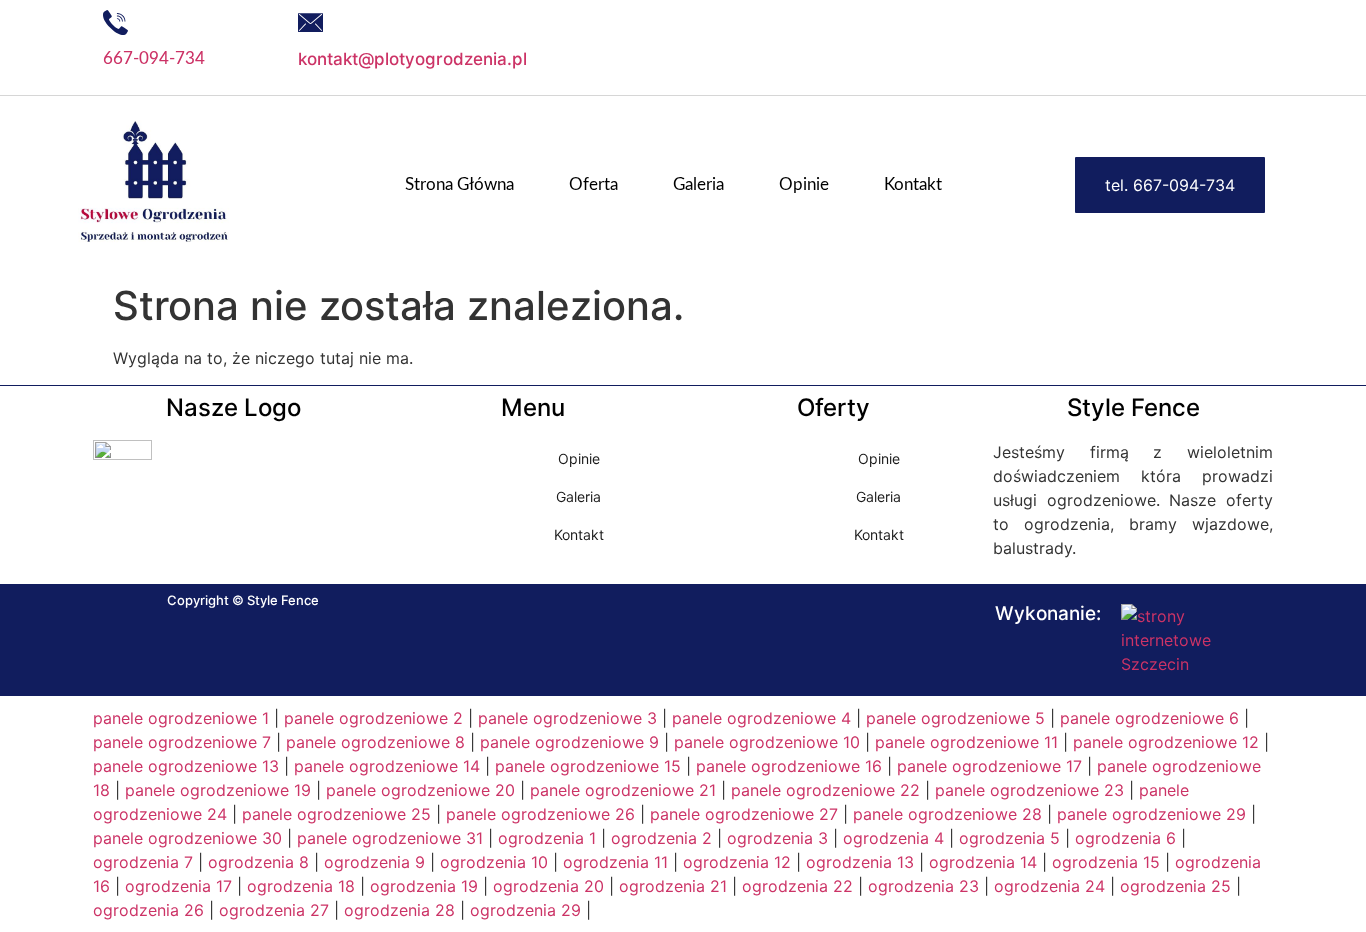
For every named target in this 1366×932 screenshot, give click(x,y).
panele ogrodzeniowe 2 (373, 718)
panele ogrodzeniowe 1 (181, 718)
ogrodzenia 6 (1125, 838)
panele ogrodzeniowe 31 (390, 838)
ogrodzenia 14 (983, 862)
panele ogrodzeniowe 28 (947, 814)
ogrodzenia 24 (1049, 886)
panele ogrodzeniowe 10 (767, 742)
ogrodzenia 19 (424, 886)
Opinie (804, 184)
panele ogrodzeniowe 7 (182, 742)
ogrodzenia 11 (615, 862)
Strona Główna (459, 184)
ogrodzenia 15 (1106, 862)
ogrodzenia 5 (1009, 838)
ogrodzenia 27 (274, 910)
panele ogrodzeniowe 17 (989, 766)
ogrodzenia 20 (548, 886)
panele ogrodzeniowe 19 (218, 790)
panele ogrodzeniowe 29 (1151, 814)
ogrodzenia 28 (399, 910)
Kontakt (913, 184)
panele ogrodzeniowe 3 (567, 718)
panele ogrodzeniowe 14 (387, 766)
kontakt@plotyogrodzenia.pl (412, 59)
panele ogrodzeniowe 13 (186, 766)
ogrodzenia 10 (494, 862)
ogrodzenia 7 (143, 862)
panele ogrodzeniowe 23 (1029, 790)
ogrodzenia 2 (661, 838)
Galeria (698, 184)
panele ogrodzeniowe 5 (955, 718)
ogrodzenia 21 (673, 886)
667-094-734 (154, 58)
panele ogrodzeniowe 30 (187, 838)
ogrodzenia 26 (148, 910)
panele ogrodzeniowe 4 (761, 718)
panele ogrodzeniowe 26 (540, 814)
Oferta (593, 184)
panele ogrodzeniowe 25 (336, 814)
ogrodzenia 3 (777, 838)
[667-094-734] (115, 22)
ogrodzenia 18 (301, 886)
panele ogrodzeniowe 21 (623, 790)
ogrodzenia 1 (547, 838)
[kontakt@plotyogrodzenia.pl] (310, 22)
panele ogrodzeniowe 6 (1149, 718)
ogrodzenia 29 (525, 910)
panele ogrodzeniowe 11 (966, 742)
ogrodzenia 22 (797, 886)
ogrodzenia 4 (893, 838)
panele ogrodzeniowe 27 (744, 814)
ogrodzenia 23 (923, 886)
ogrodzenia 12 (737, 862)
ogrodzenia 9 (374, 862)
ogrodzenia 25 (1175, 886)
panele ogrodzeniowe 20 (420, 790)
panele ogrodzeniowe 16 (789, 766)
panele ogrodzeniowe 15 (588, 766)
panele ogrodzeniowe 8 (375, 742)
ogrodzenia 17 (178, 886)
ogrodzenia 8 (258, 862)
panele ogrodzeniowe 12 (1166, 742)
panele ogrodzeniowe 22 (825, 790)
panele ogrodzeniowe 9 (569, 742)
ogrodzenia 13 (860, 862)
